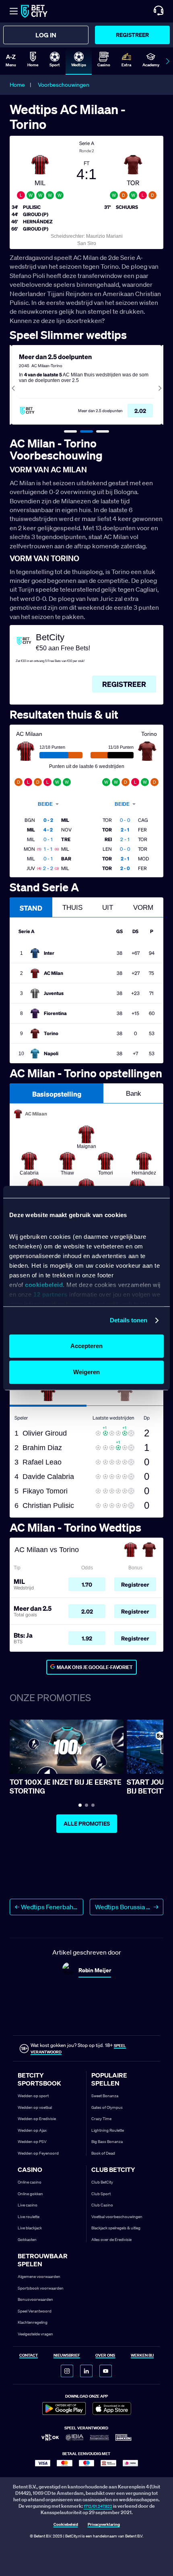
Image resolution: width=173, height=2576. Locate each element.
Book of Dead (103, 2153)
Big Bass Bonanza (107, 2142)
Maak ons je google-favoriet (95, 1667)
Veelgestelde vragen (35, 2334)
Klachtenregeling (33, 2322)
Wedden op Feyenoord (38, 2153)
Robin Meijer (95, 1970)
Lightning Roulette (108, 2130)
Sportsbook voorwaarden (41, 2288)
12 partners (50, 1295)
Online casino (30, 2182)
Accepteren (86, 1346)
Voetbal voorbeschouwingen (117, 2217)
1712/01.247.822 (98, 2506)
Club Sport (101, 2194)
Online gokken (30, 2194)
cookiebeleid (44, 1285)
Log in (46, 35)
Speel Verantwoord (35, 2311)
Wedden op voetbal (35, 2107)
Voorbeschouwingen (64, 85)
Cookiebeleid (66, 2525)
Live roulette (29, 2217)
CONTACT (29, 2356)
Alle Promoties (87, 1824)
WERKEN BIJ (142, 2356)
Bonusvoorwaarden (35, 2299)
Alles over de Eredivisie (111, 2240)
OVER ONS (105, 2356)
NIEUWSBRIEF (67, 2356)
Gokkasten (27, 2240)
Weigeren (86, 1372)
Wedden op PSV (32, 2142)
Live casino (28, 2205)
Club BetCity (102, 2182)
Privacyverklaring (104, 2525)
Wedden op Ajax (32, 2130)
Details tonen (129, 1320)
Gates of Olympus (107, 2107)
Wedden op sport (33, 2096)
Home (17, 85)
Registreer (132, 35)
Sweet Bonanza (105, 2096)
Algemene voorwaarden (39, 2277)
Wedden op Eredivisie (37, 2119)
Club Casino (102, 2205)
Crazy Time (101, 2119)
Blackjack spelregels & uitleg (116, 2228)
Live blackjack (30, 2228)
